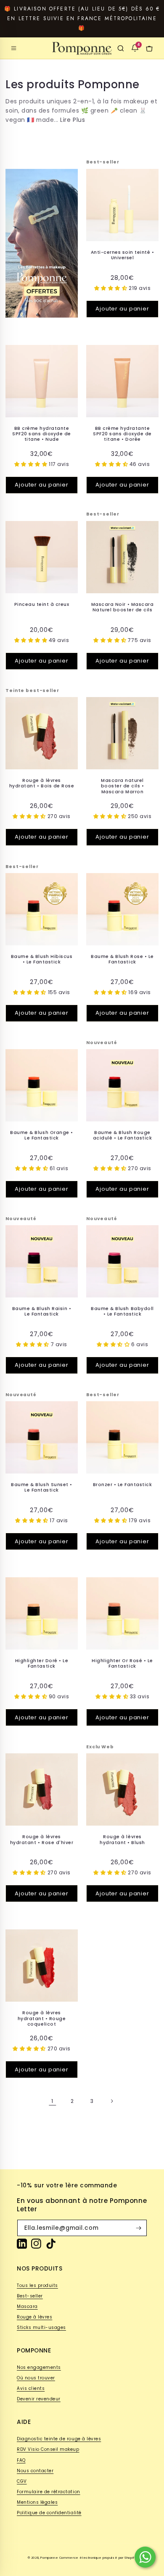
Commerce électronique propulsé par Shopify (98, 2558)
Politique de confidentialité (49, 2513)
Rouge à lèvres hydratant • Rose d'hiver (42, 1840)
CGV (22, 2481)
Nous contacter (35, 2471)
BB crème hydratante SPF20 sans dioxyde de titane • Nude (42, 434)
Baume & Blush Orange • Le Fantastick (41, 1135)
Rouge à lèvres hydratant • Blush (122, 1840)
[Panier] (149, 48)
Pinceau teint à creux (42, 604)
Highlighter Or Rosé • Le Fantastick (122, 1664)
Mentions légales (37, 2502)
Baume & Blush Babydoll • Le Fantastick (122, 1312)
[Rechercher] (121, 48)
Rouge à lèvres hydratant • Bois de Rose (42, 783)
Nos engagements (39, 2367)
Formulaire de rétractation (49, 2492)
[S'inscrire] (139, 2228)
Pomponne (49, 2558)
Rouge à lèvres (34, 2317)
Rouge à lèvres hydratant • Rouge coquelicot (42, 2018)
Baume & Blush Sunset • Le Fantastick (41, 1488)
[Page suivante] (111, 2101)
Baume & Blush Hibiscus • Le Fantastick (42, 959)
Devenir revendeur (39, 2399)
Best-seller (30, 2296)
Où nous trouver (36, 2378)
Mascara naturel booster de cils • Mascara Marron (123, 786)
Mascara (27, 2306)
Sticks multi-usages (41, 2327)
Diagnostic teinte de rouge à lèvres (59, 2439)
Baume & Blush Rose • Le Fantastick (122, 959)
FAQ (21, 2460)
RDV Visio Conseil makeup (48, 2449)
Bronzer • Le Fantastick (123, 1485)
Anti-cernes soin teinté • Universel (123, 255)
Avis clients (31, 2388)
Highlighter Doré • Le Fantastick (42, 1664)
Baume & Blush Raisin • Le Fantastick (42, 1312)
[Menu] (14, 48)
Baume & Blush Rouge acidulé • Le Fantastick (123, 1135)
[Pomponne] (82, 48)
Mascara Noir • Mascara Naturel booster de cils (122, 607)
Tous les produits (37, 2285)
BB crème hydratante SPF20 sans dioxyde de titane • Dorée (122, 434)
